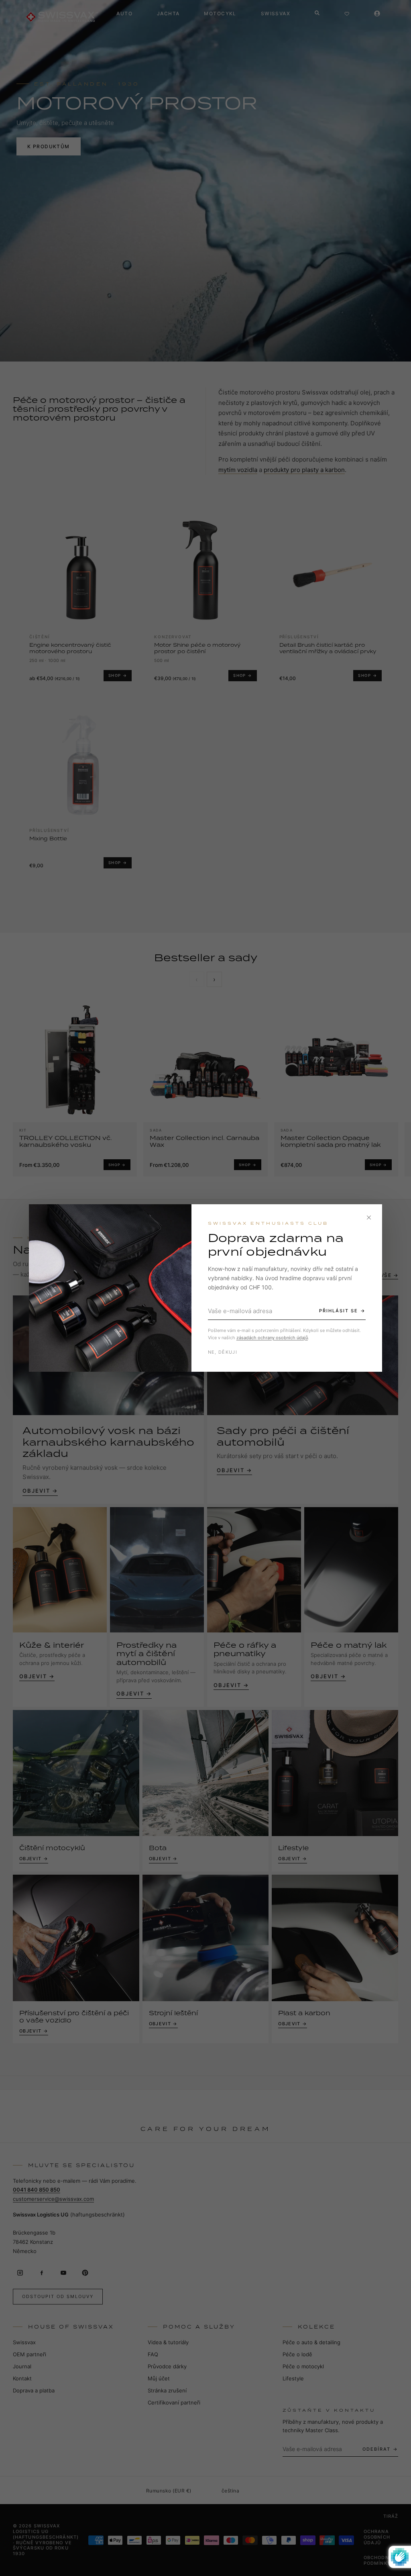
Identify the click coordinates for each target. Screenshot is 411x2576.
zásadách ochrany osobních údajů (272, 1338)
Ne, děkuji (223, 1352)
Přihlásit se (339, 1311)
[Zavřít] (369, 1218)
